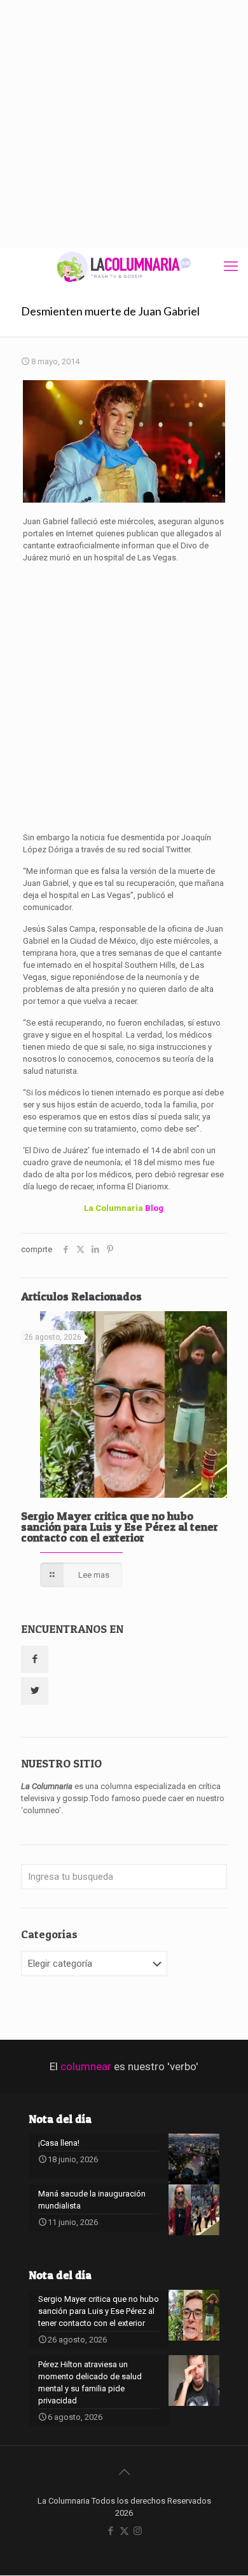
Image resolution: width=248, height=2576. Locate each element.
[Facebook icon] (111, 2531)
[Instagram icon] (138, 2531)
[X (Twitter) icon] (124, 2531)
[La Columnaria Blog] (124, 267)
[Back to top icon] (124, 2472)
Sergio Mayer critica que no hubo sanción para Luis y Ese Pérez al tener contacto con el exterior (120, 1527)
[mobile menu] (231, 267)
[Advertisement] (124, 124)
